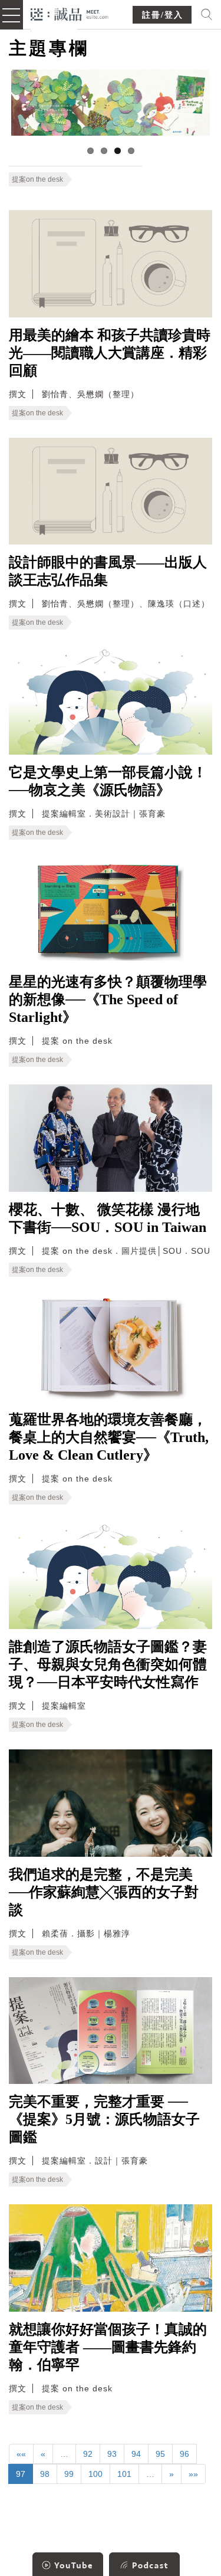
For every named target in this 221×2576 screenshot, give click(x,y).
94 (136, 2454)
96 (184, 2454)
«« (21, 2454)
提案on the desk (37, 179)
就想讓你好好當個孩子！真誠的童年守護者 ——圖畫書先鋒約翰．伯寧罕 (108, 2347)
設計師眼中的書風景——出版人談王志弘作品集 (108, 571)
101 (124, 2474)
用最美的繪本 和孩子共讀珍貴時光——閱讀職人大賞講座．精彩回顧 (110, 353)
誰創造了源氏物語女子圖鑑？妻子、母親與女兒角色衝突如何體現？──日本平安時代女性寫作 (108, 1664)
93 (112, 2454)
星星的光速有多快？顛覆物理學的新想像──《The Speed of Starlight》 (108, 999)
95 (160, 2454)
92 (88, 2454)
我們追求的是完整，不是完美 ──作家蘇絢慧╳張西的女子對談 (104, 1892)
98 (45, 2474)
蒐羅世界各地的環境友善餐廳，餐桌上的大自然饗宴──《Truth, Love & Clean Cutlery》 (109, 1437)
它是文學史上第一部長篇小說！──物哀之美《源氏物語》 (108, 781)
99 (69, 2474)
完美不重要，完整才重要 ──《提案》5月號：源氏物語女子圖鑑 (104, 2119)
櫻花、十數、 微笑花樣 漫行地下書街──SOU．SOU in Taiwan (108, 1218)
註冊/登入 (163, 15)
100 (95, 2474)
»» (193, 2474)
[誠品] (70, 13)
